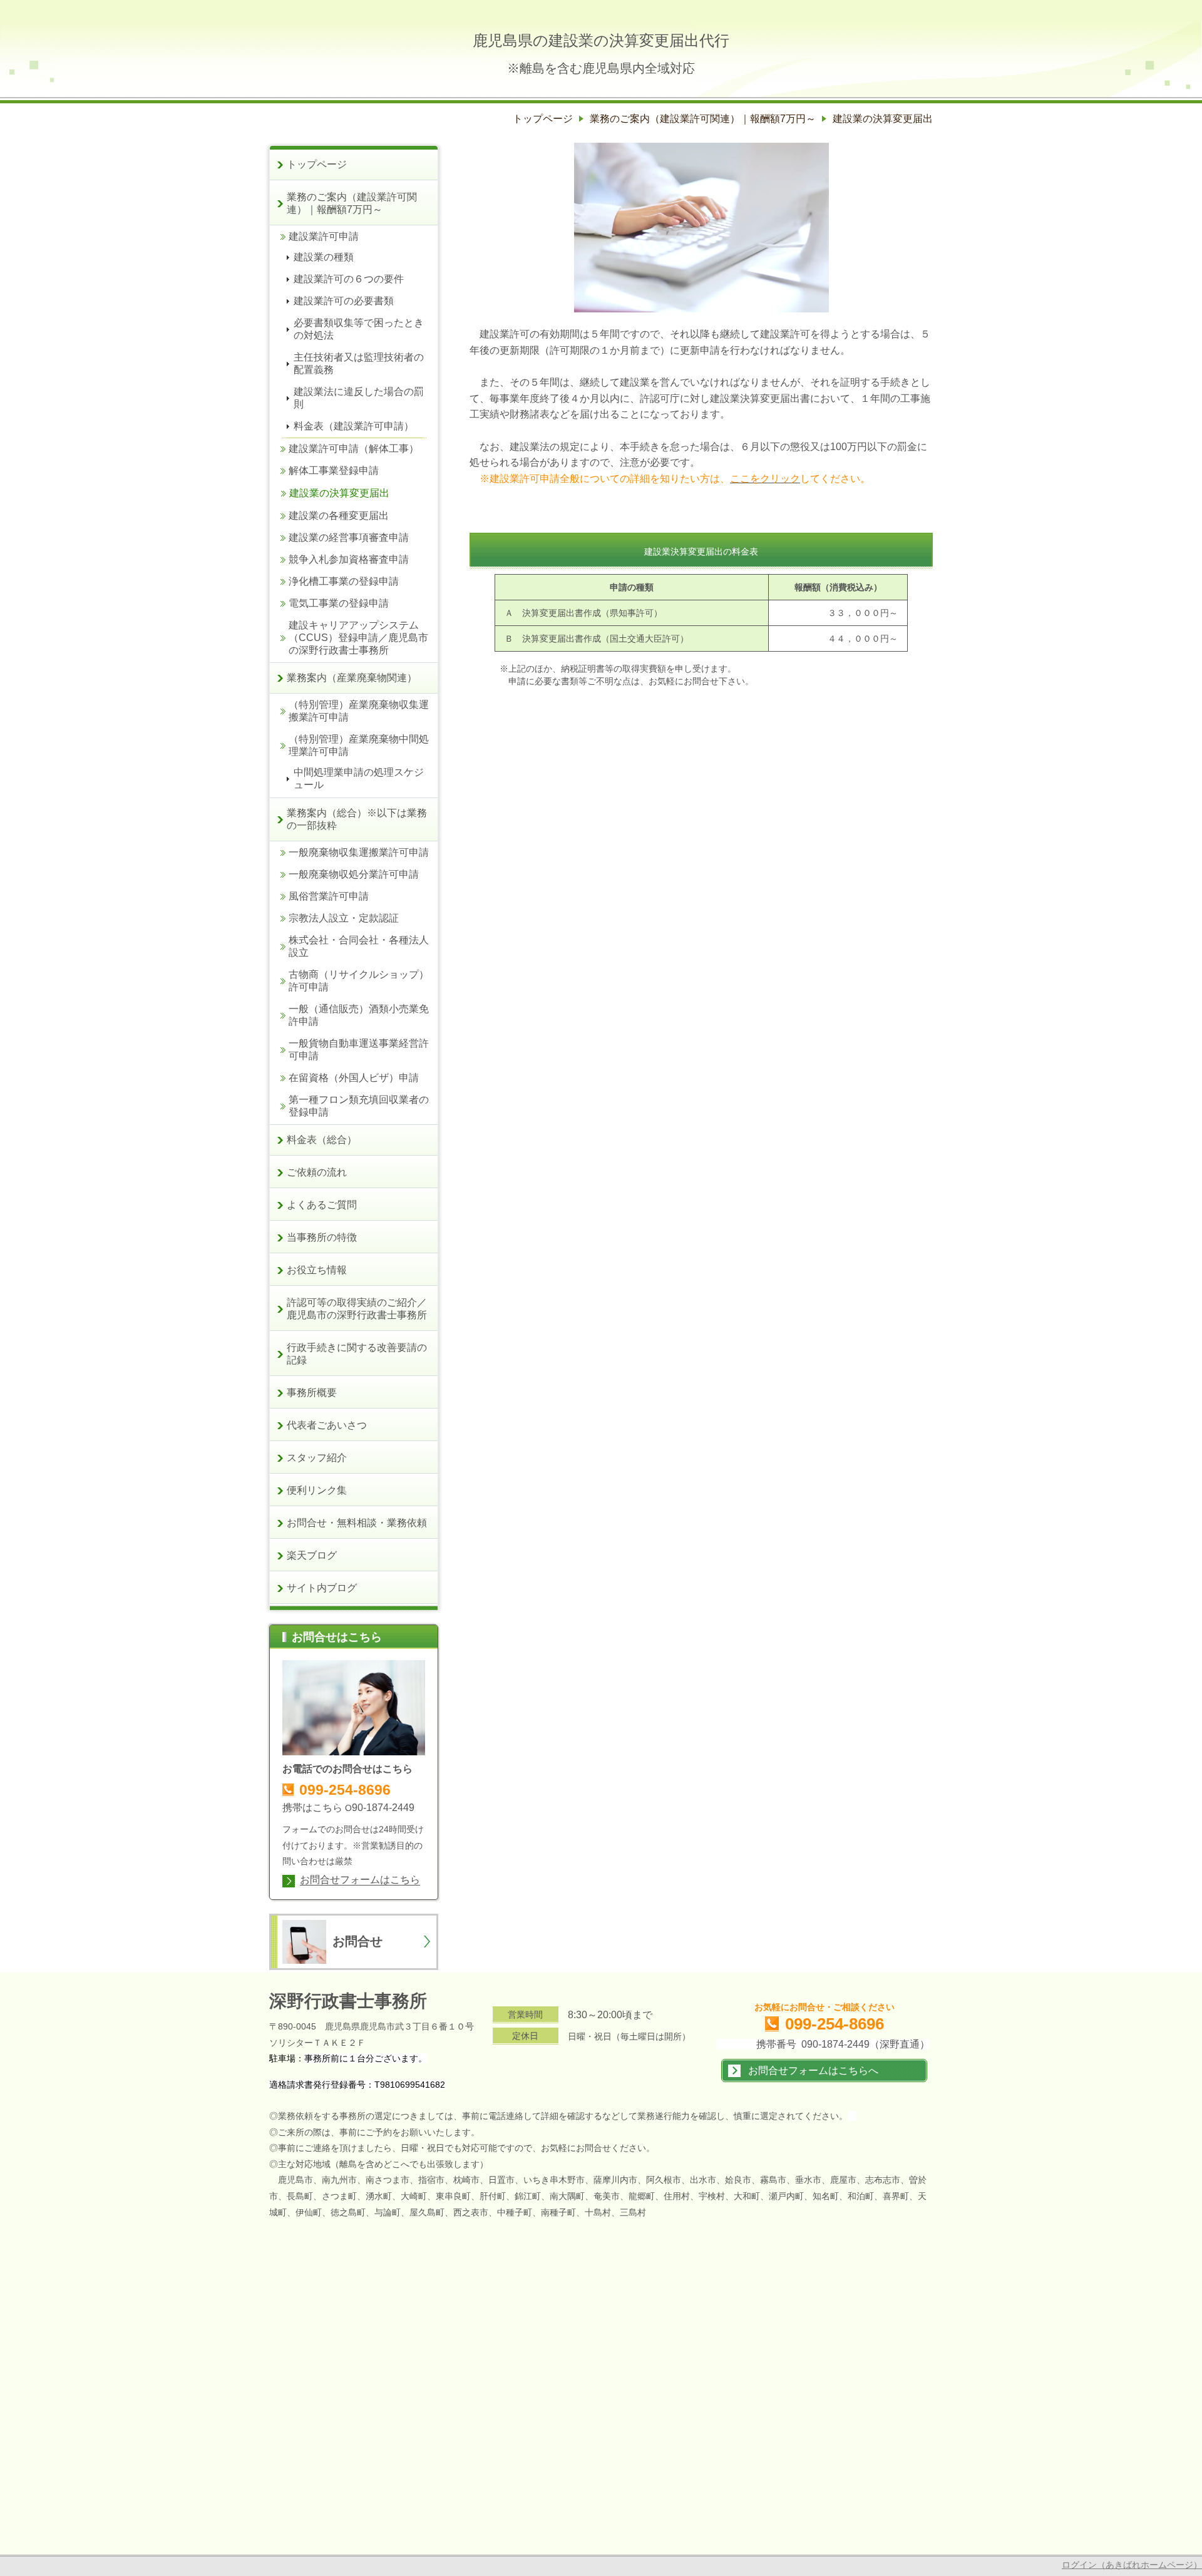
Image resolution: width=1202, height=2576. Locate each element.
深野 (287, 2001)
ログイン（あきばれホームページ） (1132, 2565)
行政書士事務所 (366, 2001)
